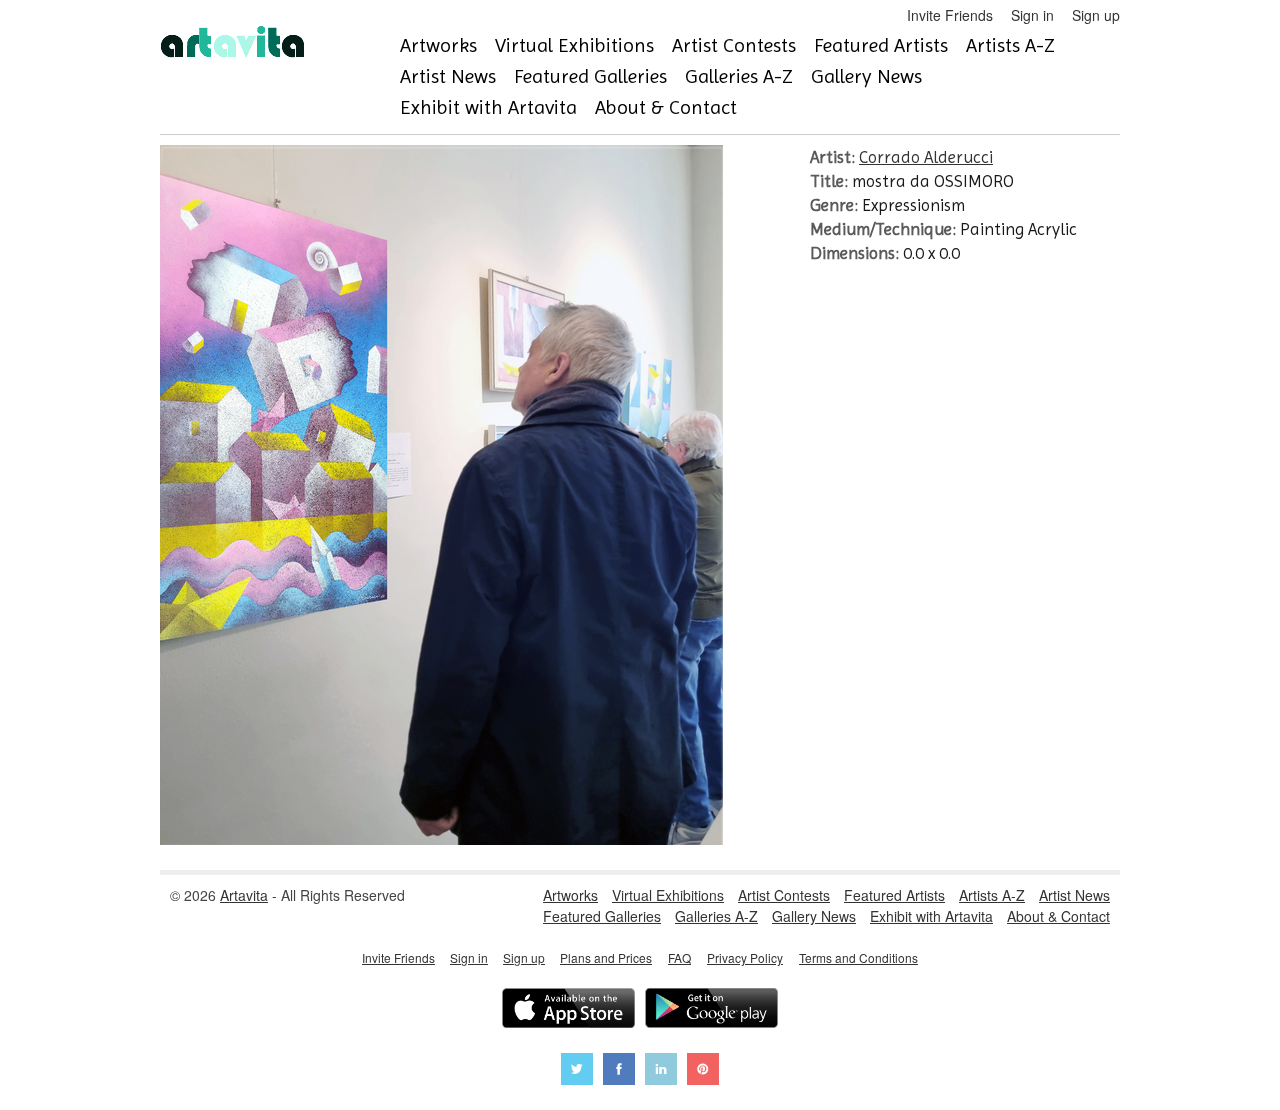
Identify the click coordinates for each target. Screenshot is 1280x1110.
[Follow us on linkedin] (661, 1071)
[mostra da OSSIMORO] (441, 839)
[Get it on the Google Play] (711, 1010)
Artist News (448, 76)
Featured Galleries (590, 76)
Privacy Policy (745, 957)
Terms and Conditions (858, 957)
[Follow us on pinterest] (703, 1071)
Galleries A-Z (739, 76)
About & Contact (666, 107)
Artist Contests (734, 45)
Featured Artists (881, 45)
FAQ (679, 957)
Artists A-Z (1010, 45)
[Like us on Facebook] (619, 1071)
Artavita (244, 895)
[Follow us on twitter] (577, 1071)
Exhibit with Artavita (488, 107)
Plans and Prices (606, 957)
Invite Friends (950, 15)
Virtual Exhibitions (574, 45)
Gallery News (866, 76)
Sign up (1096, 15)
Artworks (438, 45)
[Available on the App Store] (568, 1010)
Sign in (1032, 15)
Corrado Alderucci (926, 157)
